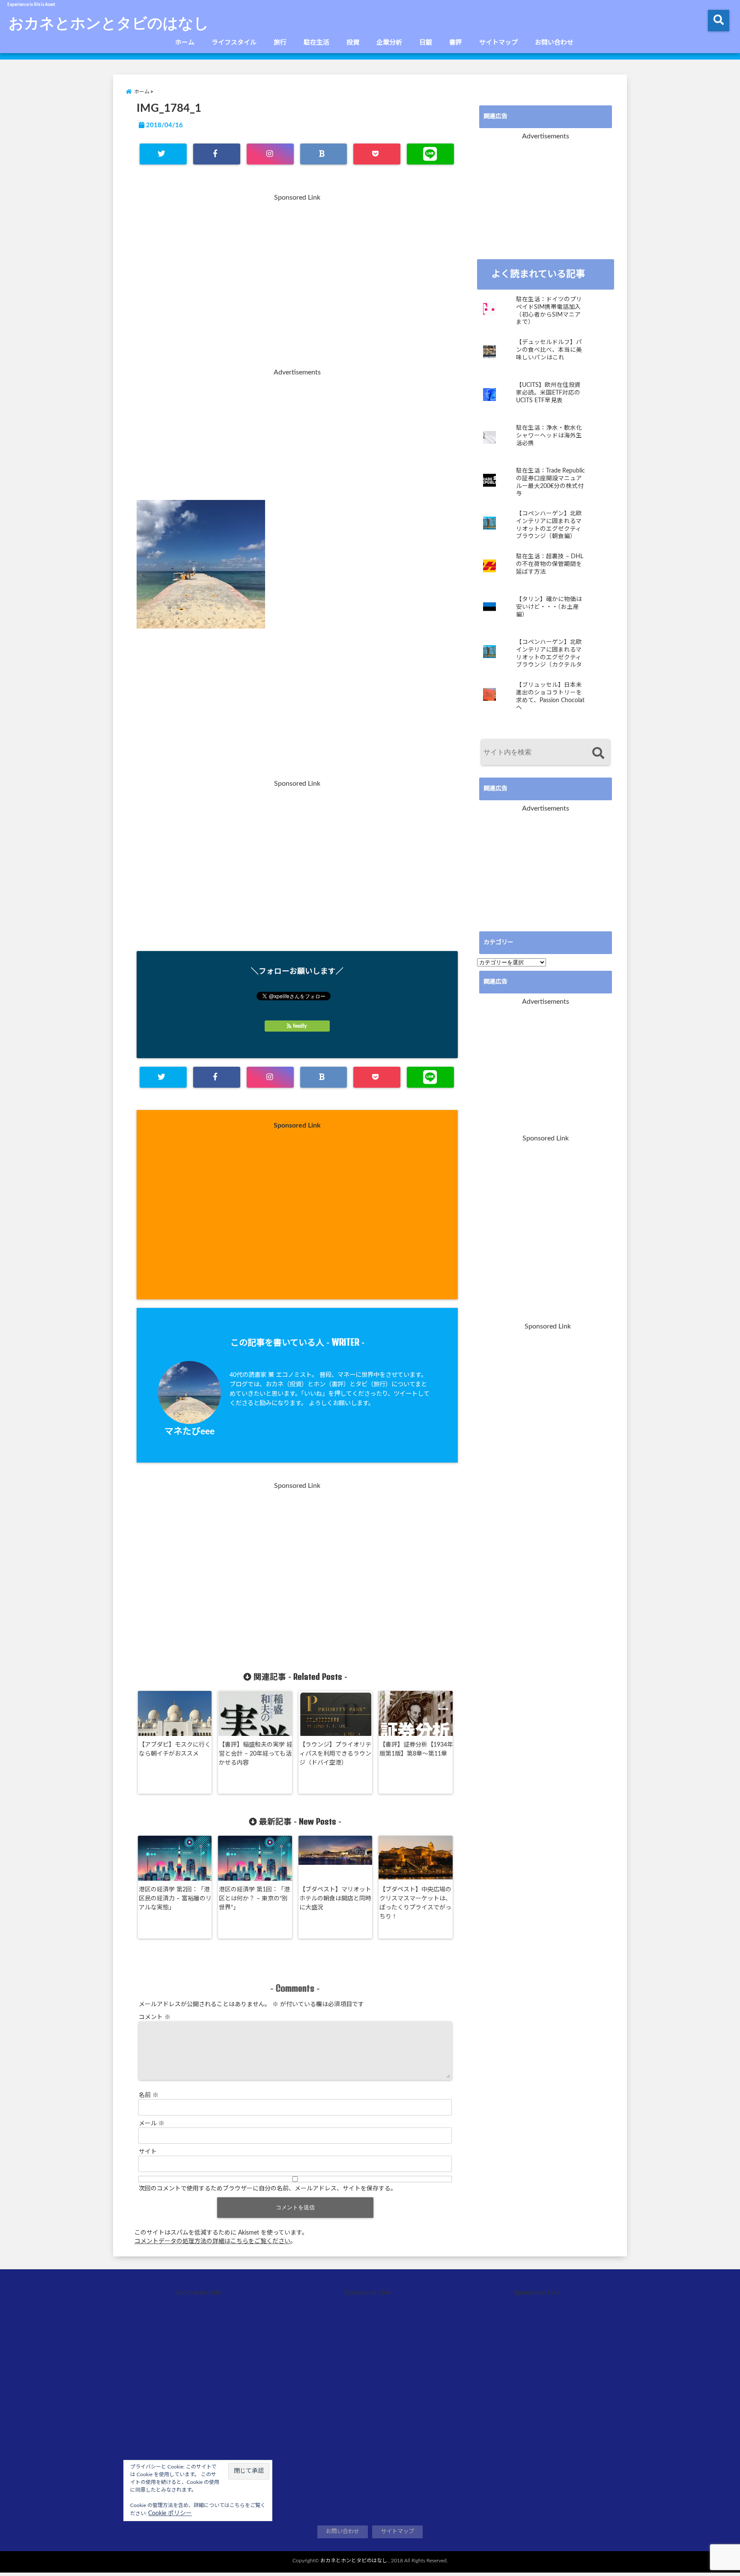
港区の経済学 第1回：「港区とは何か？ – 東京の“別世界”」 (254, 1899)
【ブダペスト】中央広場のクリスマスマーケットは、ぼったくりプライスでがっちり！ (415, 1903)
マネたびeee (189, 1432)
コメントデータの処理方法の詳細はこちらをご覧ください (212, 2241)
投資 (353, 43)
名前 (149, 2095)
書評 (456, 43)
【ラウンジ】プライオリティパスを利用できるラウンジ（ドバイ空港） (335, 1754)
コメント (155, 2017)
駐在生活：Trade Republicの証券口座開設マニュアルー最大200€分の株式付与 (551, 482)
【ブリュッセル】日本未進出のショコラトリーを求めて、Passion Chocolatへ (550, 696)
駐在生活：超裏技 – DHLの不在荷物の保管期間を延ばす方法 (550, 564)
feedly (300, 1026)
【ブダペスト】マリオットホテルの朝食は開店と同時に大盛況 (335, 1899)
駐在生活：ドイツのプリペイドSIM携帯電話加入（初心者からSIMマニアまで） (549, 311)
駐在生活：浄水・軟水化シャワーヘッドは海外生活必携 (549, 435)
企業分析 (389, 43)
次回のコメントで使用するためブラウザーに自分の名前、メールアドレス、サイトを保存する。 (268, 2189)
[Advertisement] (297, 286)
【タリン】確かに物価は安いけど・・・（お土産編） (549, 607)
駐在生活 (316, 43)
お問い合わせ (554, 43)
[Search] (598, 753)
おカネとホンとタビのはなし (109, 22)
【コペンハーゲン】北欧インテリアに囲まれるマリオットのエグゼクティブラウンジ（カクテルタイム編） (549, 654)
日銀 (426, 43)
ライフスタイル (234, 43)
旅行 (280, 43)
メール (152, 2124)
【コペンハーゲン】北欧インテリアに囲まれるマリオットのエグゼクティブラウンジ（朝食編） (549, 525)
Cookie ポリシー (170, 2513)
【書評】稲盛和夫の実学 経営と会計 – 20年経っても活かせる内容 (256, 1754)
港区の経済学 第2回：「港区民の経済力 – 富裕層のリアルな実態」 (175, 1899)
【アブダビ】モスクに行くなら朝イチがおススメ (175, 1749)
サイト (148, 2152)
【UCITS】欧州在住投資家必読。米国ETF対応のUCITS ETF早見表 (548, 393)
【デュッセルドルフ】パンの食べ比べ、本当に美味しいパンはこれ (549, 350)
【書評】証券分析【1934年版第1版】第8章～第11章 (416, 1749)
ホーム (185, 43)
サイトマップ (498, 43)
